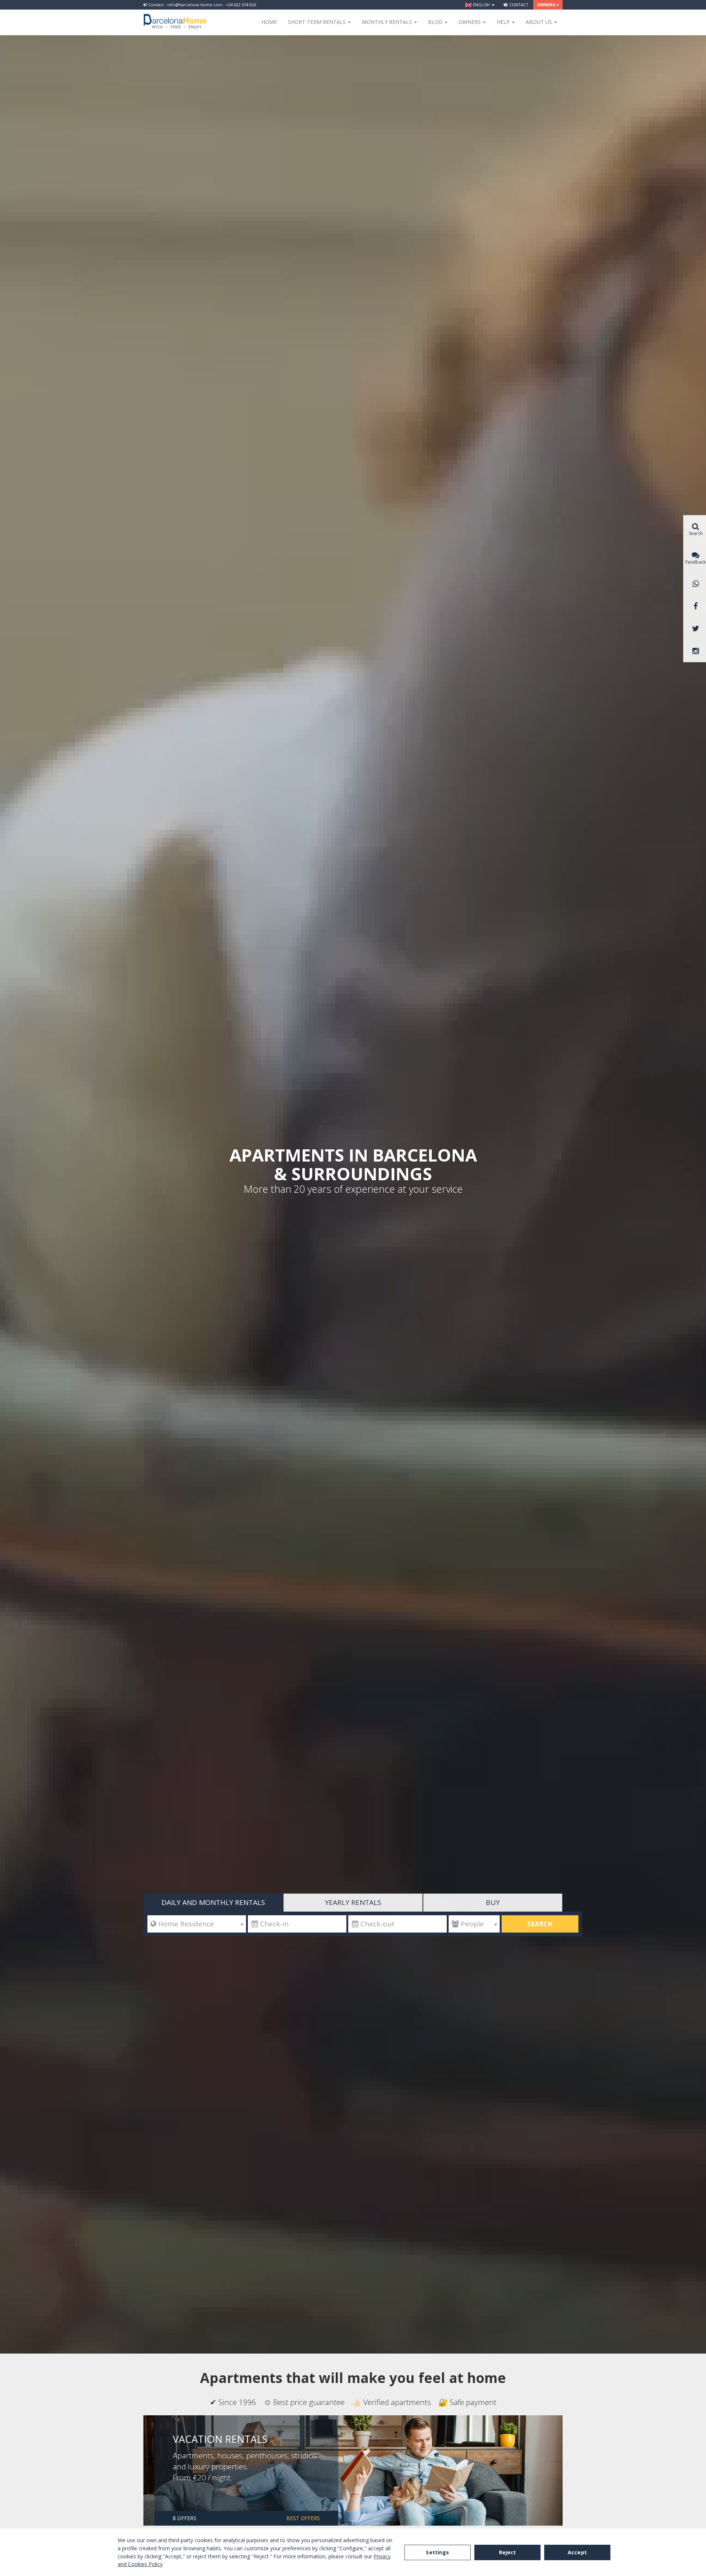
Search (540, 1924)
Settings (437, 2552)
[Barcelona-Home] (175, 17)
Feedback (696, 562)
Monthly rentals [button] (388, 22)
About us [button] (540, 22)
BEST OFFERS (303, 2518)
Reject (508, 2552)
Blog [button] (436, 22)
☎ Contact (516, 5)
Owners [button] (546, 5)
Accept (577, 2552)
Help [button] (504, 22)
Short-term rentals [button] (318, 22)
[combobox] (197, 1924)
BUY (493, 1902)
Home (269, 22)
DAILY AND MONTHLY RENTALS (213, 1902)
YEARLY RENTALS (353, 1902)
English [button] (481, 5)
